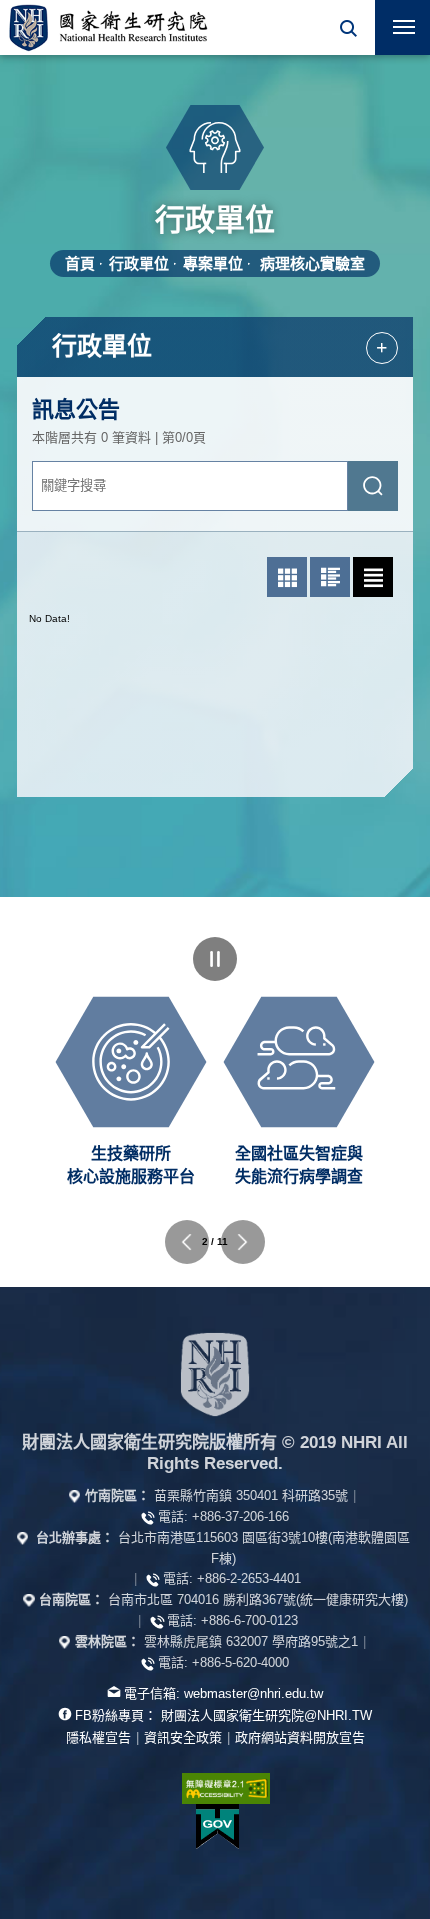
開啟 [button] (347, 27)
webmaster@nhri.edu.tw (253, 1693)
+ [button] (381, 347)
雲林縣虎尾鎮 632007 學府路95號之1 (251, 1641)
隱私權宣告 (98, 1737)
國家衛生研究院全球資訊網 (108, 27)
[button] (347, 27)
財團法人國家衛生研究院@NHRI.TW (266, 1715)
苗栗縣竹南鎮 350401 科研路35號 (251, 1495)
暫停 (215, 959)
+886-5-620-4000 (240, 1662)
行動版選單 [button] (402, 27)
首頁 (80, 263)
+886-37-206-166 (240, 1516)
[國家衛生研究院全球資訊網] (215, 1374)
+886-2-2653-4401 (249, 1578)
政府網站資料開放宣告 (300, 1737)
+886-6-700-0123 (249, 1620)
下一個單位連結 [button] (243, 1242)
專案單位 (213, 263)
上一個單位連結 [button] (187, 1242)
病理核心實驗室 (312, 263)
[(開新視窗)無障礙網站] (215, 1788)
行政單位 (139, 263)
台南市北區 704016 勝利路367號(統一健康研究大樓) (258, 1599)
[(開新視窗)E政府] (218, 1826)
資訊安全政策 (183, 1737)
